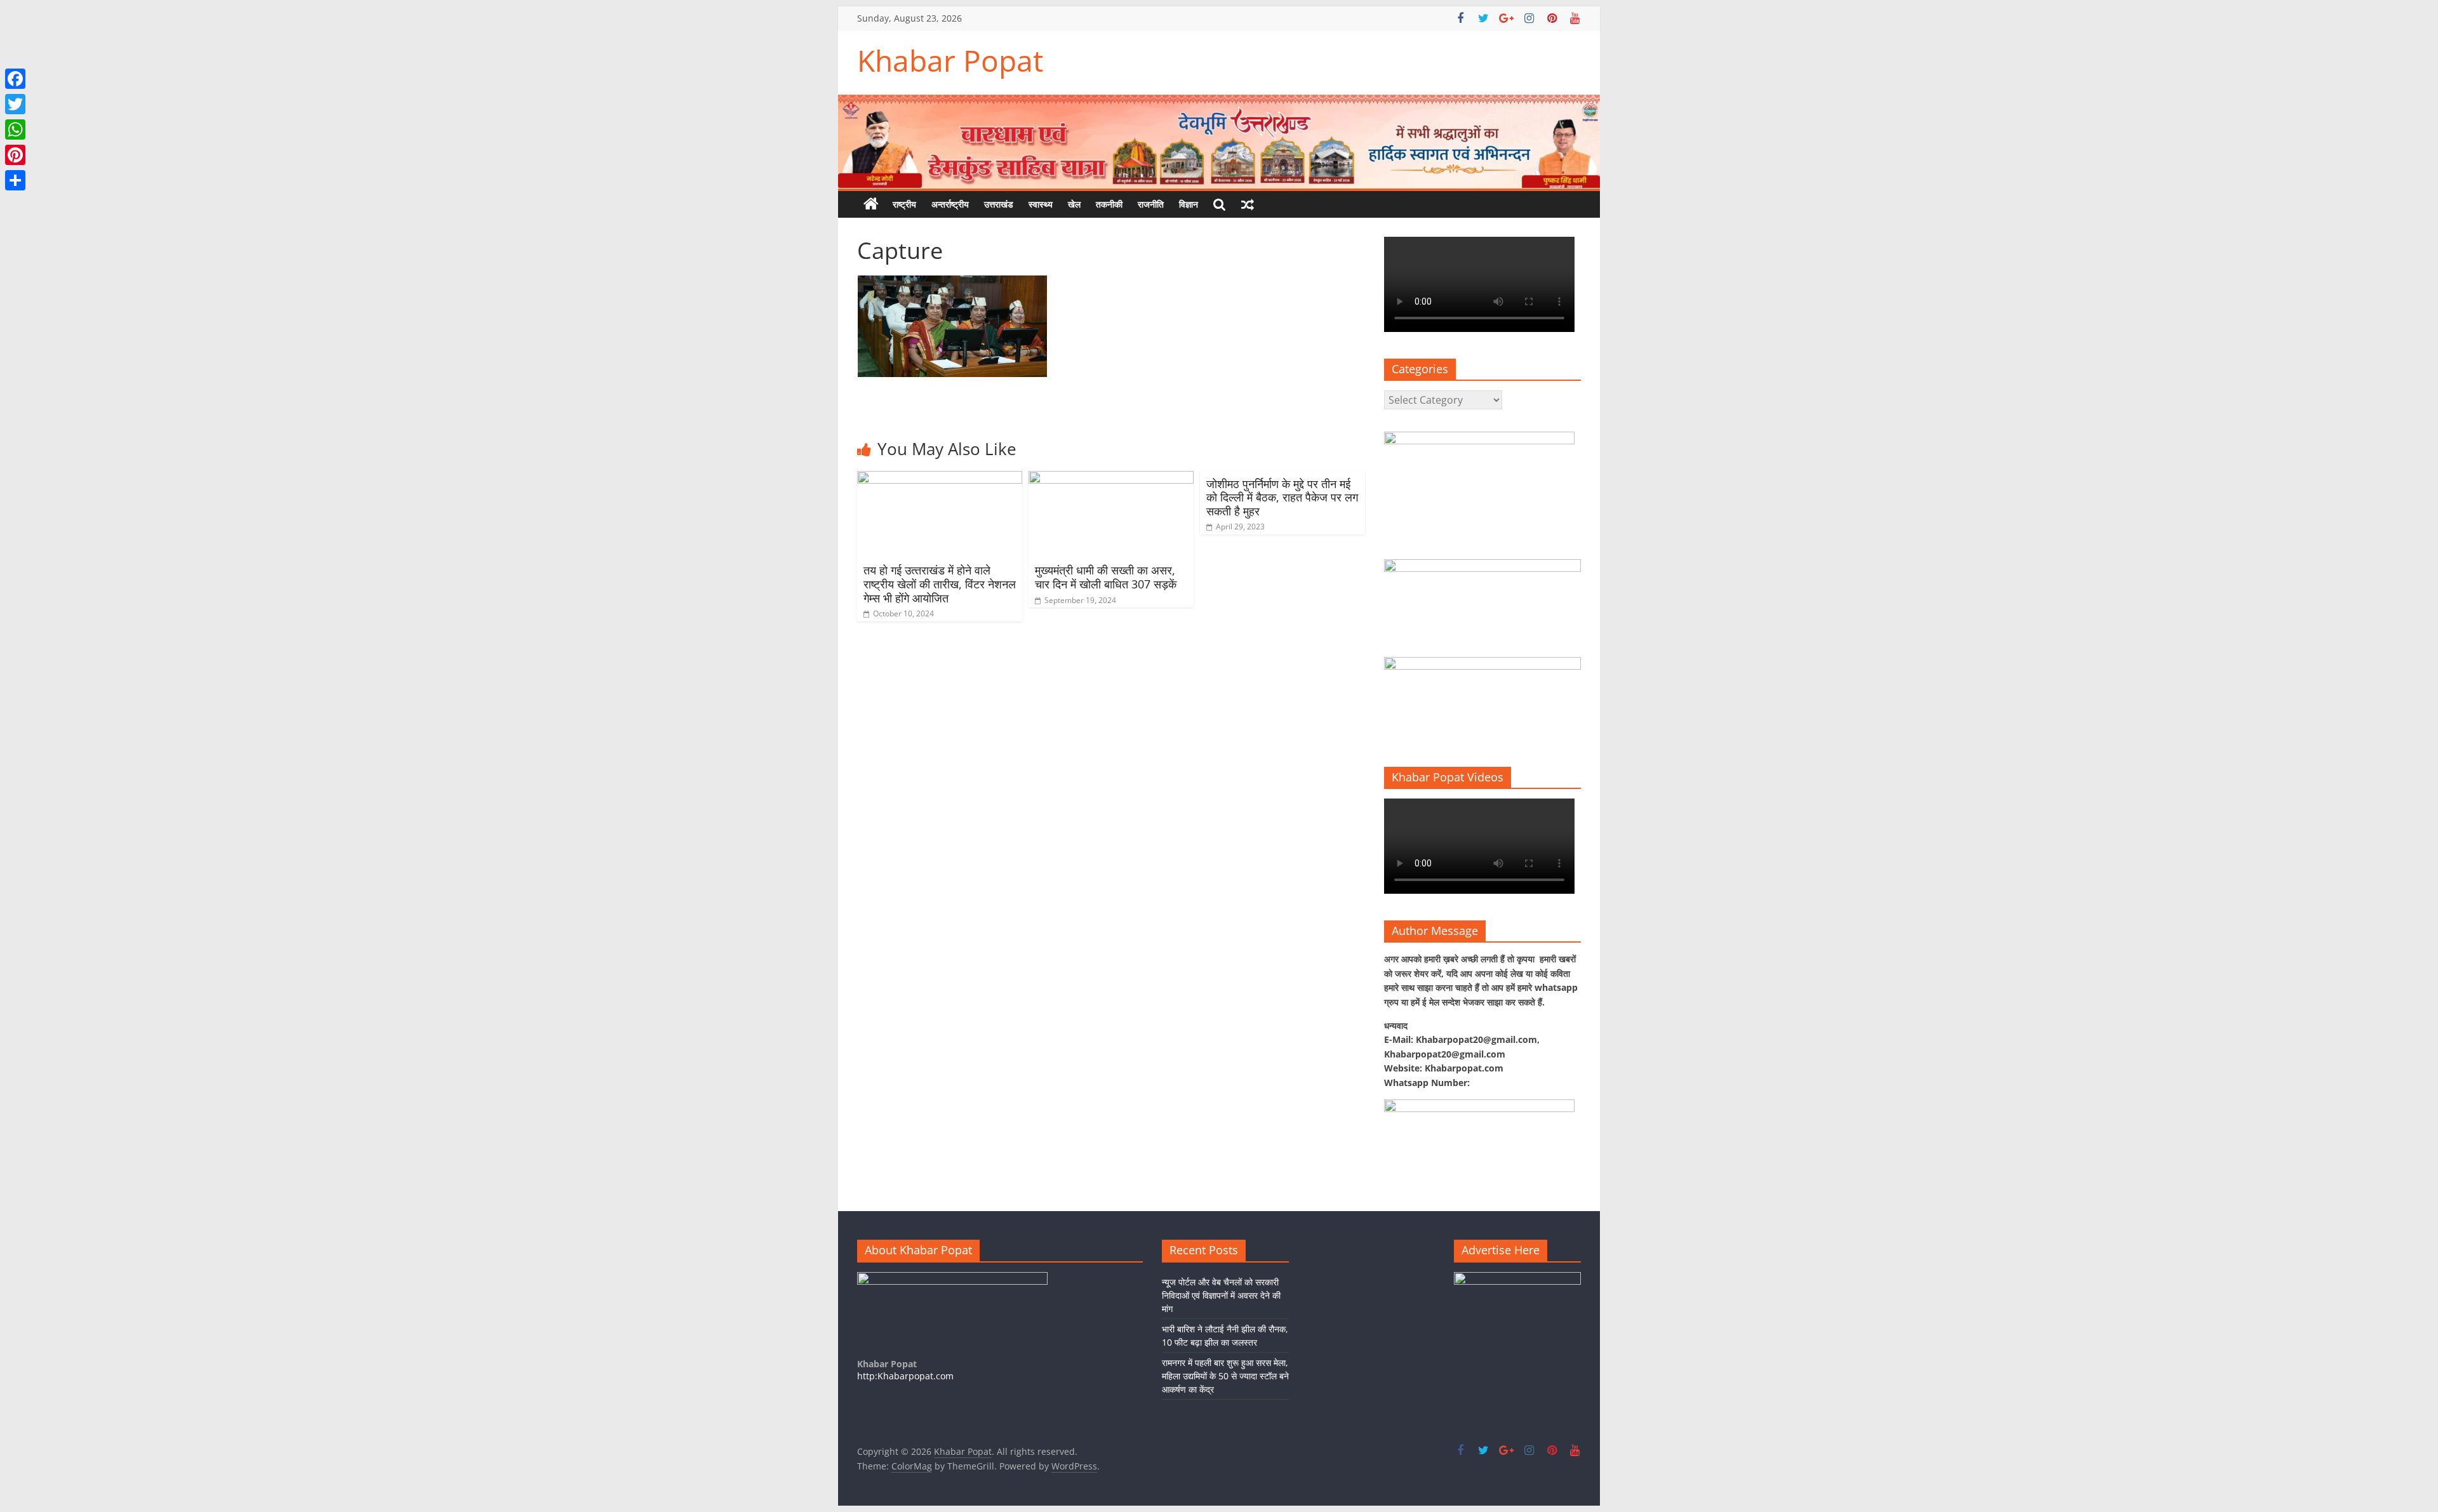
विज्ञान (1189, 204)
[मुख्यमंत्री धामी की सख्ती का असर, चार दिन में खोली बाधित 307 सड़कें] (1111, 479)
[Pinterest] (15, 155)
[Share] (15, 180)
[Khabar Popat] (871, 204)
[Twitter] (15, 104)
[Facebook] (15, 79)
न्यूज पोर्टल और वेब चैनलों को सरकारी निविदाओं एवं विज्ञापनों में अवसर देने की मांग (1221, 1295)
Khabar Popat (950, 60)
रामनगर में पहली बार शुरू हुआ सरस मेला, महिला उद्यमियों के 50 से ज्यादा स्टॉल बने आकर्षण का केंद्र (1225, 1376)
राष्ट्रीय (904, 204)
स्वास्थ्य (1041, 204)
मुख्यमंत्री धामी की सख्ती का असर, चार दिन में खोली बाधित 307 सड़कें (1106, 577)
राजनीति (1151, 204)
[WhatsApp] (15, 129)
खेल (1074, 204)
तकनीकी (1109, 204)
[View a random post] (1248, 204)
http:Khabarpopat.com (905, 1376)
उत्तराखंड (999, 204)
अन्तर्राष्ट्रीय (950, 204)
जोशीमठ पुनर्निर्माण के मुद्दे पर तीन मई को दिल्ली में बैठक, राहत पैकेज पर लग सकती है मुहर (1282, 497)
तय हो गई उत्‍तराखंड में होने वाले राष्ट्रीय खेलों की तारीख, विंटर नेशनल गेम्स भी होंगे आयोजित (940, 584)
